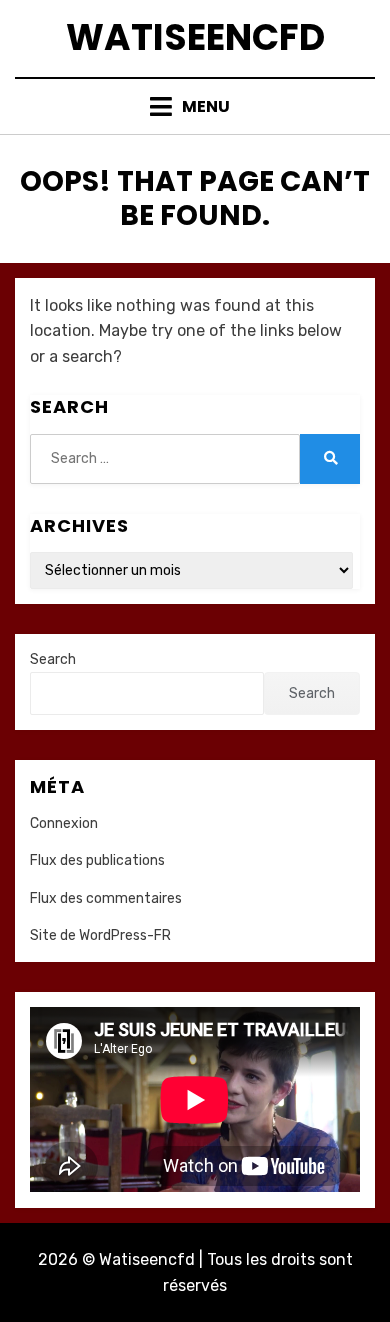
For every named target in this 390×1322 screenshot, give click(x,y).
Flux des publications (97, 860)
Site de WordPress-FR (100, 935)
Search (53, 659)
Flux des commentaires (106, 898)
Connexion (64, 823)
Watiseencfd (195, 37)
